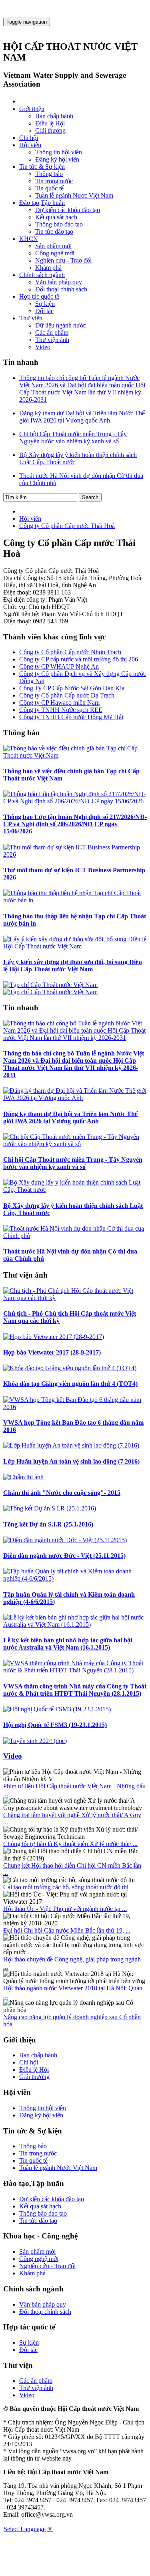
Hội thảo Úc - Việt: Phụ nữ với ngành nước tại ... (65, 1909)
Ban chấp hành (54, 116)
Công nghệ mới (55, 253)
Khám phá (48, 268)
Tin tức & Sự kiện (42, 167)
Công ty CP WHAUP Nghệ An (59, 666)
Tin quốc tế (49, 188)
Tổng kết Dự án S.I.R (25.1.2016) (48, 1524)
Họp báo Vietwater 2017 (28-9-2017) (52, 1352)
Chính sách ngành (42, 275)
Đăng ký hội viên (57, 159)
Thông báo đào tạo (59, 224)
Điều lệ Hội (50, 123)
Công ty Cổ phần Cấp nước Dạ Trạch (67, 695)
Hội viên (30, 145)
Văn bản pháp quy (59, 282)
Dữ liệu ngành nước (61, 325)
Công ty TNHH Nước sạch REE (61, 710)
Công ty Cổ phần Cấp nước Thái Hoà (67, 526)
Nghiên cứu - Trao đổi (63, 260)
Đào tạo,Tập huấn (42, 203)
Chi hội (29, 138)
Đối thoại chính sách (61, 289)
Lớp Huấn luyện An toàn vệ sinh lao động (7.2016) (71, 1461)
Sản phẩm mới (53, 246)
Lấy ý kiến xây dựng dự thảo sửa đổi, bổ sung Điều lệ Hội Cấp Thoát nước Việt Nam (73, 965)
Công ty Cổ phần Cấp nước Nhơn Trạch (70, 652)
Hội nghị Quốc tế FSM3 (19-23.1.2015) (55, 1725)
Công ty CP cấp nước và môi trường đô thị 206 (79, 659)
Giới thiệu (32, 109)
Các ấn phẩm (52, 333)
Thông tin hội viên (59, 152)
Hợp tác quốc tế (39, 296)
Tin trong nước (54, 181)
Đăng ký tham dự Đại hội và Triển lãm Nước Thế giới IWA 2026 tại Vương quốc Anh (70, 1117)
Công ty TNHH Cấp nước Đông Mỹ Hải (71, 717)
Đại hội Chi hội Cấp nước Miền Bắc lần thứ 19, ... (67, 1930)
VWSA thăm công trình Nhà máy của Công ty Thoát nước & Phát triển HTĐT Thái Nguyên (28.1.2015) (75, 1690)
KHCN (29, 239)
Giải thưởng (50, 130)
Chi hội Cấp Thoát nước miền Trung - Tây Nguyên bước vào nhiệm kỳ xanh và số (73, 1163)
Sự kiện (45, 304)
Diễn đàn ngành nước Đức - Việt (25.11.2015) (64, 1556)
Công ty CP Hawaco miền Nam (59, 703)
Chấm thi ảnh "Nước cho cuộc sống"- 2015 (62, 1493)
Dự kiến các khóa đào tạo (68, 210)
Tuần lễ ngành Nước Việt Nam (74, 195)
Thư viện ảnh (52, 340)
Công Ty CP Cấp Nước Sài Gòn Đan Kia (72, 688)
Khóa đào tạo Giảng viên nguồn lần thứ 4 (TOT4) (70, 1384)
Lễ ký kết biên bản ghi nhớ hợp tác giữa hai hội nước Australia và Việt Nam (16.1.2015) (68, 1644)
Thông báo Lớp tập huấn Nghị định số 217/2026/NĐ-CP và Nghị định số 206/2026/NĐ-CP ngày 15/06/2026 (75, 824)
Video (43, 347)
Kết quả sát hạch (56, 217)
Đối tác (44, 311)
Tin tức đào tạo (54, 232)
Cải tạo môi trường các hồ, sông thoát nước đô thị (66, 1887)
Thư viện (31, 318)
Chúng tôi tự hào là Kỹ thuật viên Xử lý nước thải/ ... (70, 1844)
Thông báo (49, 174)
